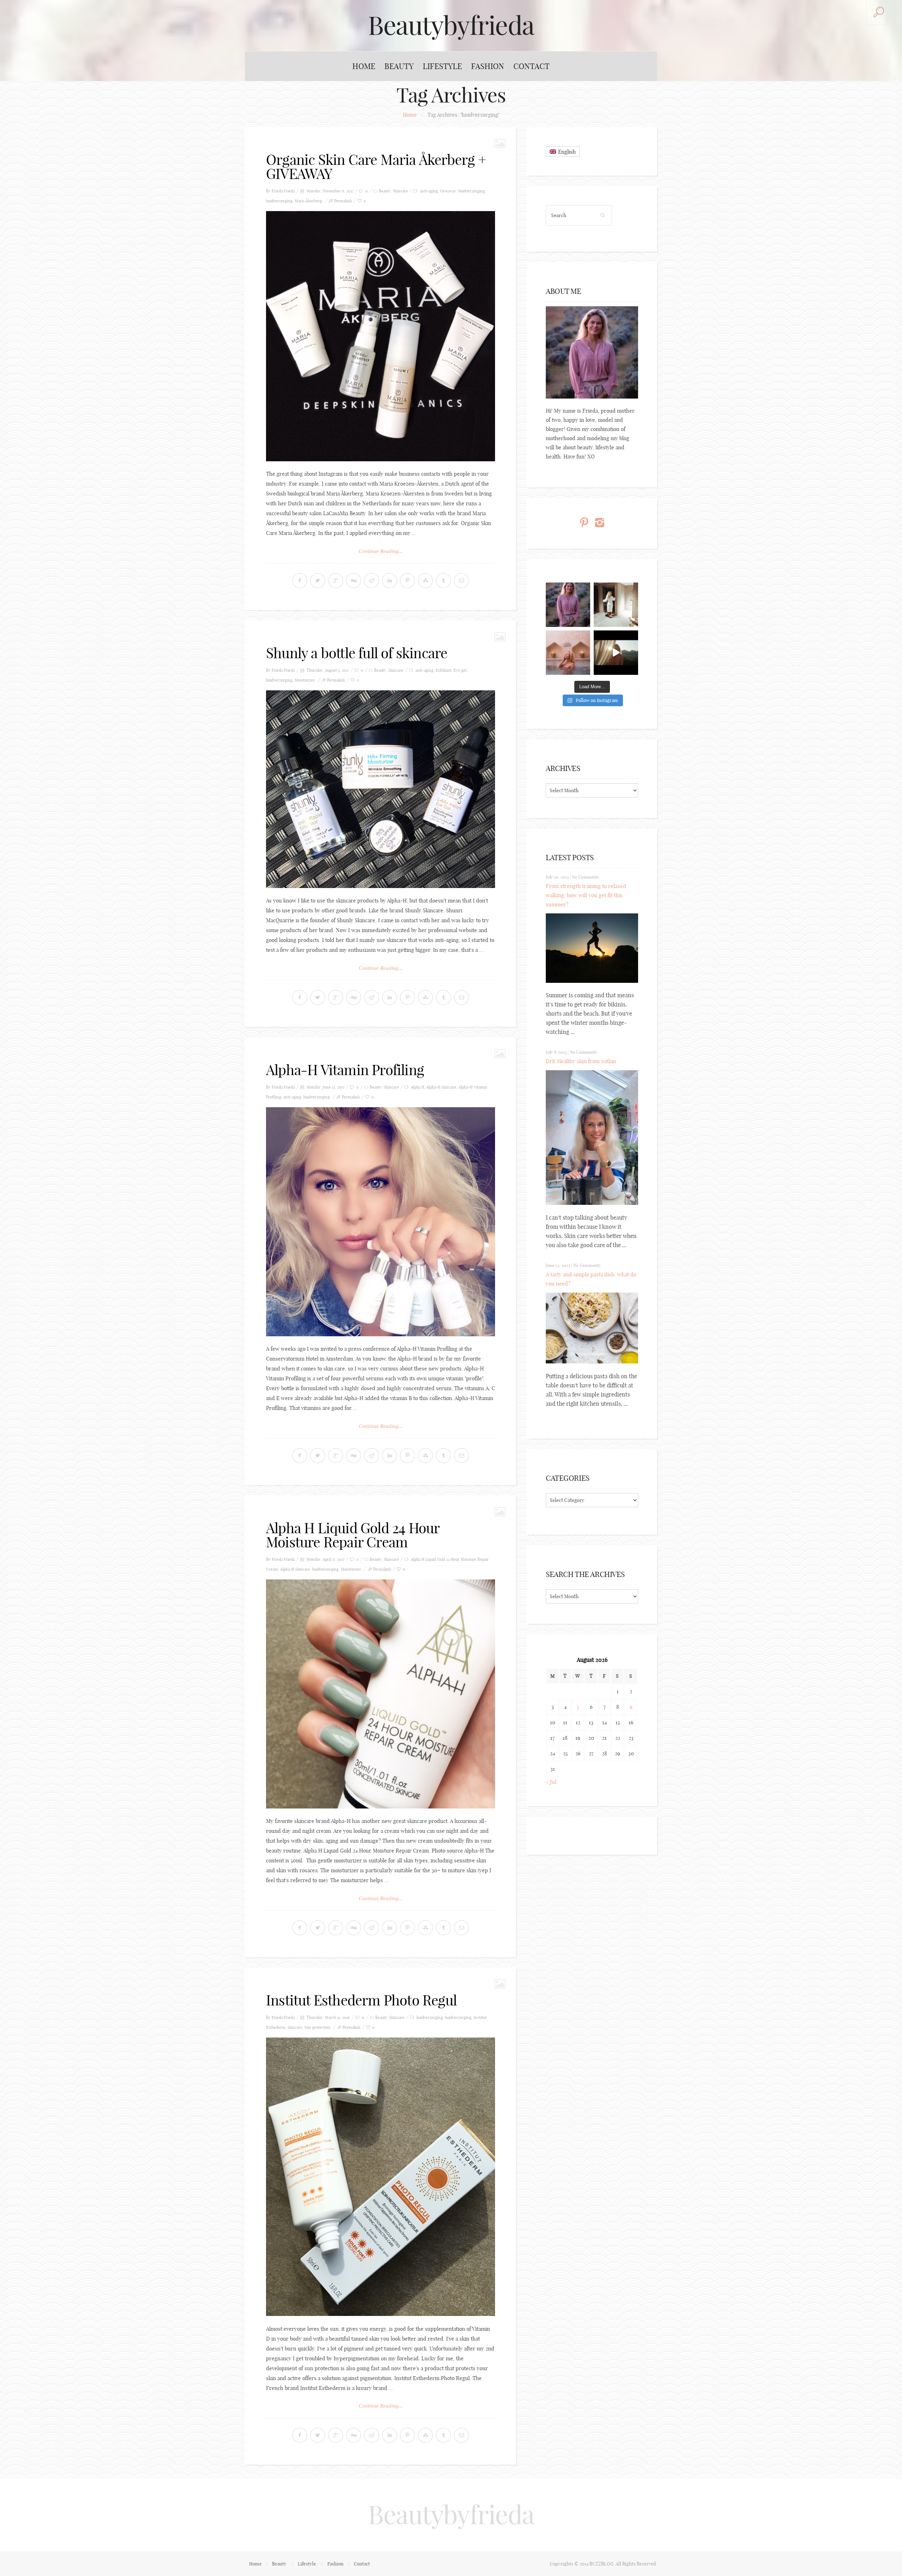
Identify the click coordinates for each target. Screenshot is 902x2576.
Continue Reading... (381, 551)
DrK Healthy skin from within (581, 1061)
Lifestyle (442, 66)
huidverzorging (472, 191)
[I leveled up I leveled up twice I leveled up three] (616, 653)
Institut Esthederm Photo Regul (361, 2000)
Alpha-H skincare (441, 1087)
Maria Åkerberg (308, 201)
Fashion (488, 66)
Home (364, 66)
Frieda (289, 191)
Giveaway (448, 191)
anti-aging (429, 191)
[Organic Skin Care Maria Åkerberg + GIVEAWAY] (381, 336)
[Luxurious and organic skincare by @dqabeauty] (568, 605)
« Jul (551, 1782)
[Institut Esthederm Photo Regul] (381, 2177)
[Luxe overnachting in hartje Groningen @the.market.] (616, 605)
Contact (532, 66)
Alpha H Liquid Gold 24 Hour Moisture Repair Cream (353, 1535)
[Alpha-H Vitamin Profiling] (381, 1222)
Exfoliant (443, 670)
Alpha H (418, 1087)
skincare (295, 2027)
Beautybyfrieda (451, 25)
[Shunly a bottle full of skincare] (381, 789)
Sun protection (317, 2027)
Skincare (400, 191)
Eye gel (460, 670)
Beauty (399, 66)
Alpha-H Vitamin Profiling (345, 1070)
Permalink (343, 201)
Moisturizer (305, 680)
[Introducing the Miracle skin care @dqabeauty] (568, 653)
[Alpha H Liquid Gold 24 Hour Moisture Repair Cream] (381, 1694)
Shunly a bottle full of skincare (357, 653)
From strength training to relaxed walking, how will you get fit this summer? (586, 895)
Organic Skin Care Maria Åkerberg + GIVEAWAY (376, 167)
